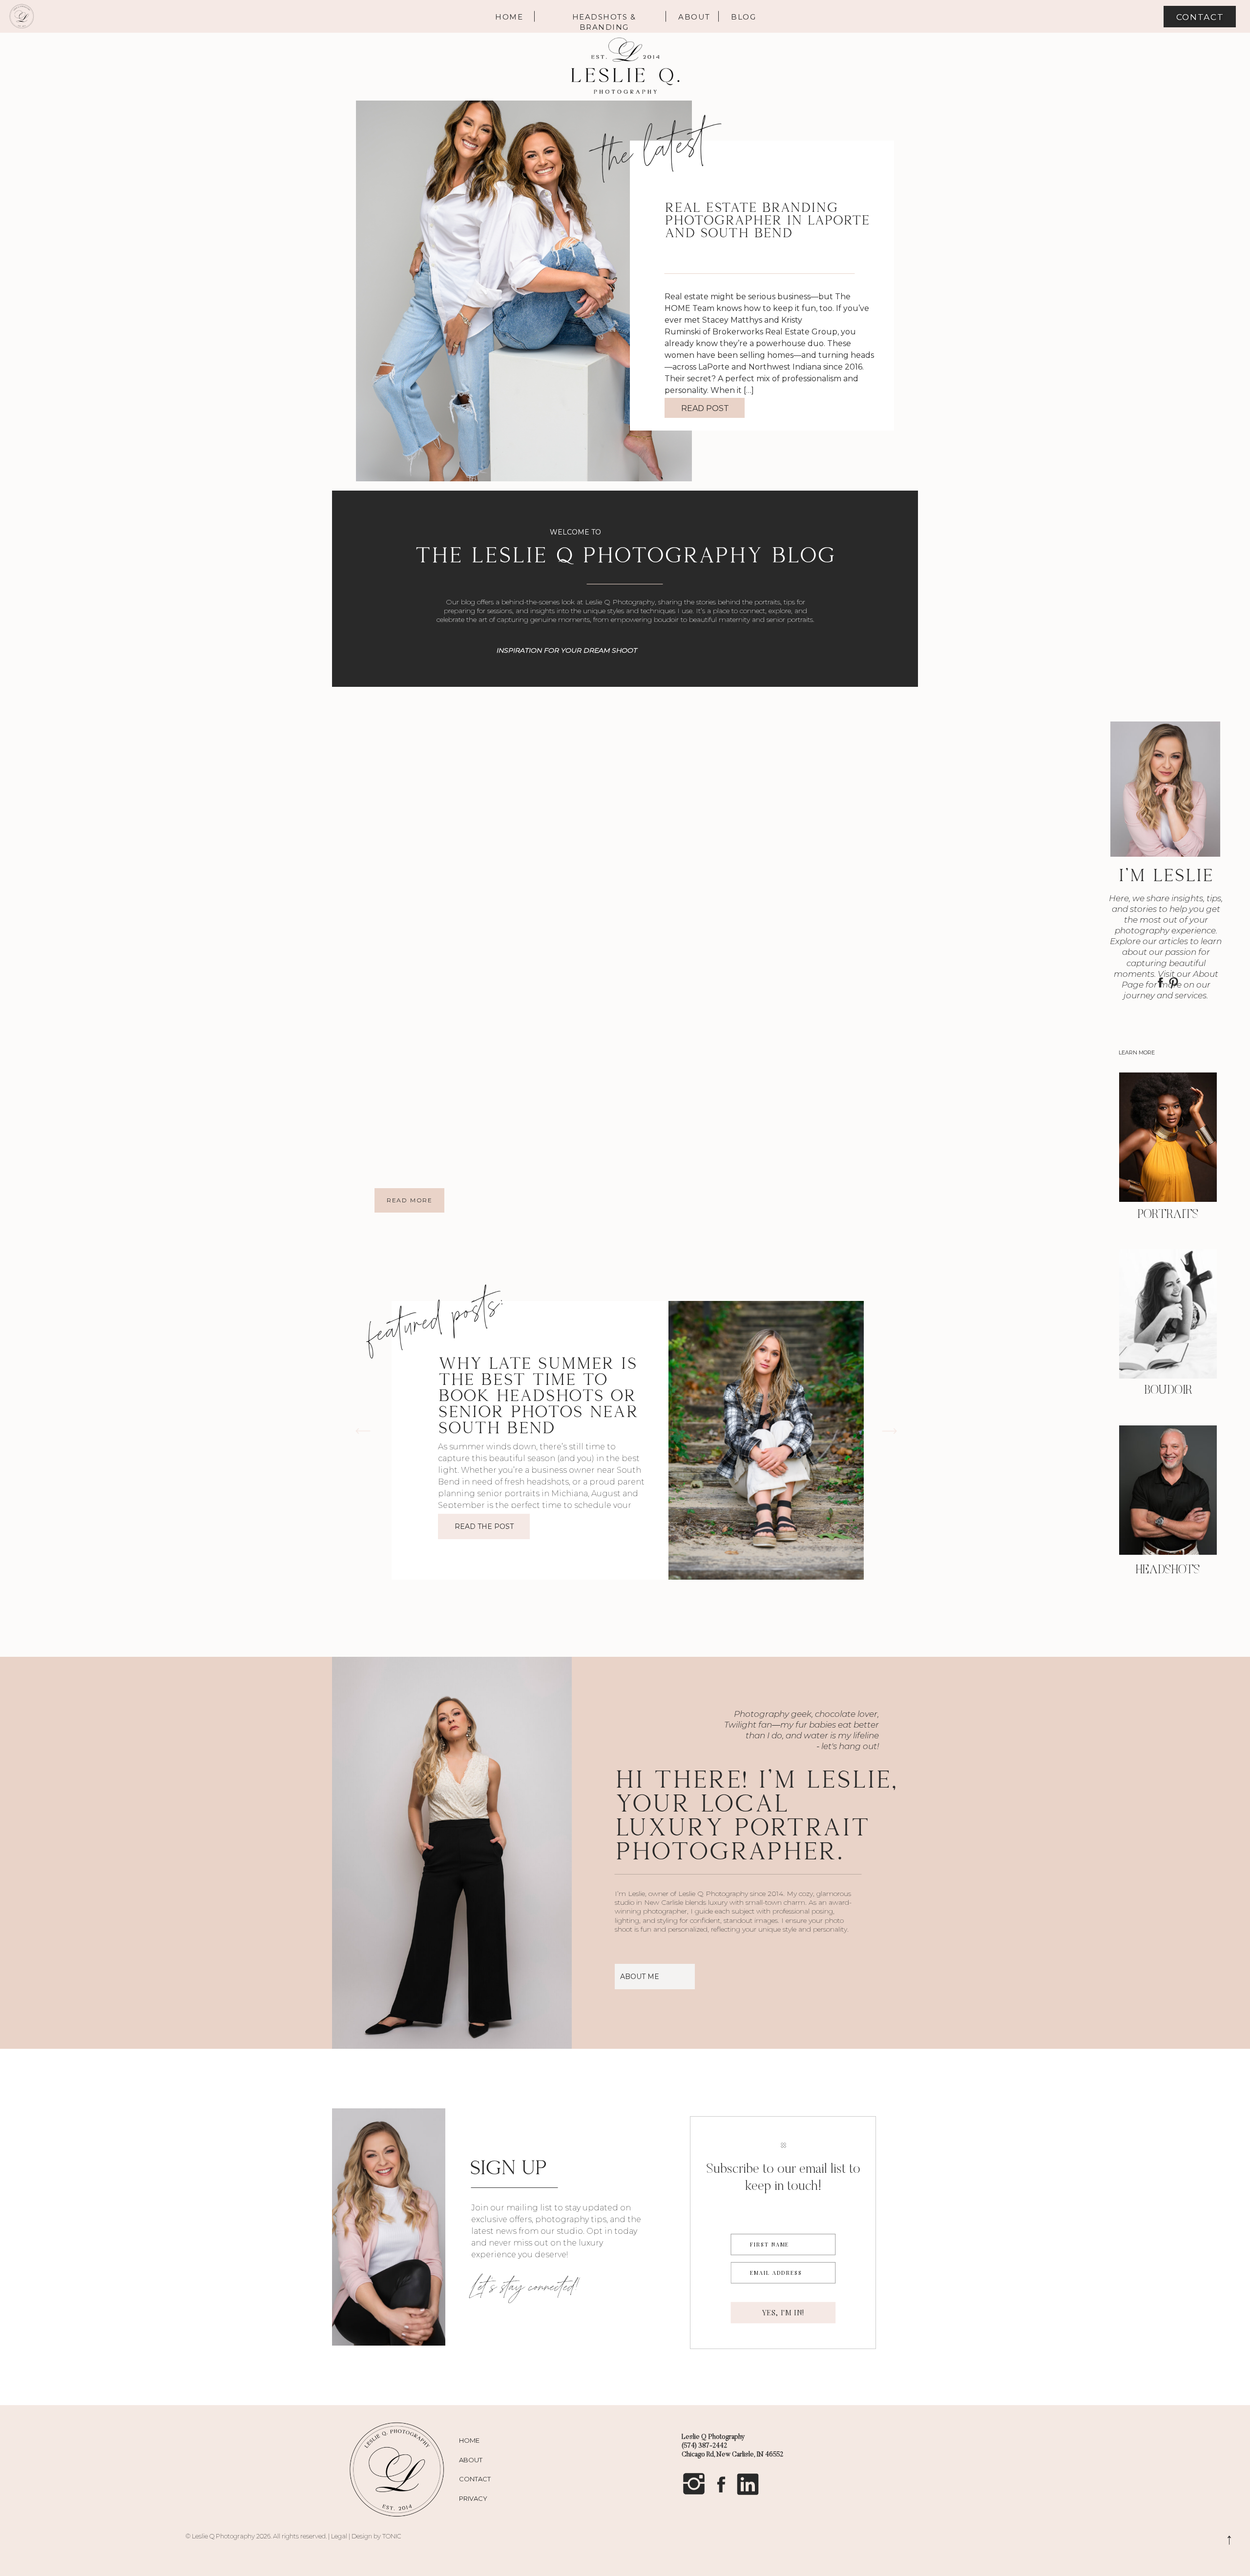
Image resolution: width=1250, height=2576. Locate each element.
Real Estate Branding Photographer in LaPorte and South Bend (767, 219)
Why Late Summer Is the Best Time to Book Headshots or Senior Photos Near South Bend (538, 1395)
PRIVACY (473, 2498)
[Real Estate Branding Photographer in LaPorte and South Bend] (524, 291)
